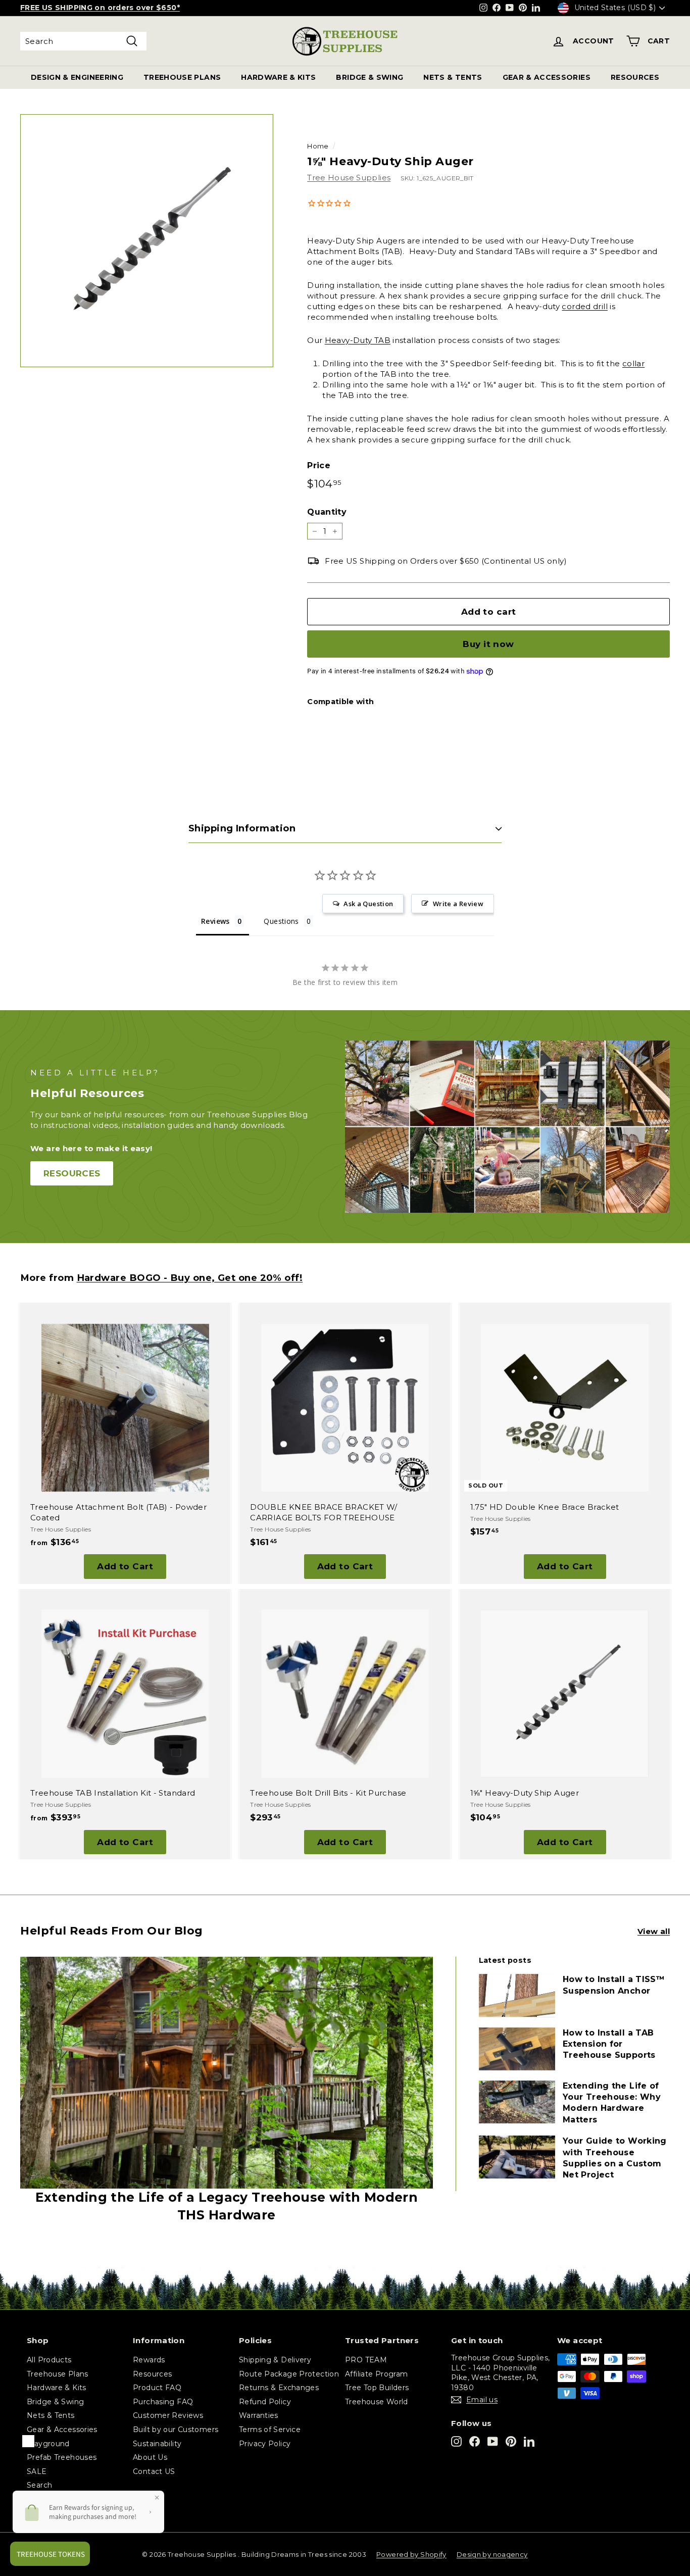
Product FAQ (157, 2388)
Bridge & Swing (55, 2402)
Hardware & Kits (57, 2388)
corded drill (585, 306)
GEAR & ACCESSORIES (547, 77)
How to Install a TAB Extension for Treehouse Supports (609, 2044)
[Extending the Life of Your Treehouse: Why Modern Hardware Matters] (517, 2102)
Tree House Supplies (349, 178)
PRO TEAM (366, 2360)
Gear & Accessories (62, 2430)
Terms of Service (270, 2430)
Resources (152, 2374)
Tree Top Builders (377, 2388)
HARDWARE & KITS (278, 77)
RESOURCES (635, 77)
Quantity (327, 512)
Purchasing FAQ (163, 2402)
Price (319, 465)
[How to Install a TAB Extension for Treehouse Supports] (517, 2049)
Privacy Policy (265, 2444)
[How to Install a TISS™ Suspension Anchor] (517, 1995)
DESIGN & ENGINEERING (77, 77)
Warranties (259, 2415)
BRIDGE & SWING (369, 77)
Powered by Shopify (411, 2554)
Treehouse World (377, 2402)
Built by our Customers (176, 2430)
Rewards (149, 2360)
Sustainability (157, 2444)
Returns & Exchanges (279, 2388)
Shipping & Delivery (275, 2360)
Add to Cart (125, 1566)
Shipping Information (242, 828)
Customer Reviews (168, 2415)
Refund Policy (265, 2402)
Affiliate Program (376, 2374)
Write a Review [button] (458, 904)
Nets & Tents (51, 2415)
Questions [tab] (281, 921)
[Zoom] (147, 241)
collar (633, 363)
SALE (37, 2471)
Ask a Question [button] (368, 904)
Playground (48, 2444)
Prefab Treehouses (62, 2457)
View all (654, 1931)
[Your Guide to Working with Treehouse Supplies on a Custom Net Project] (517, 2157)
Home (318, 146)
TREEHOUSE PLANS (182, 77)
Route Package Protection (289, 2374)
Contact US (154, 2471)
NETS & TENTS (453, 77)
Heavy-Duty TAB (358, 340)
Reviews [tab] (215, 921)
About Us (150, 2457)
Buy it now (488, 644)
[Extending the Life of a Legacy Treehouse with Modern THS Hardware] (227, 2073)
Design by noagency (492, 2554)
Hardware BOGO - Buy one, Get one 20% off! (190, 1278)
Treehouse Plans (58, 2374)
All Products (49, 2360)
